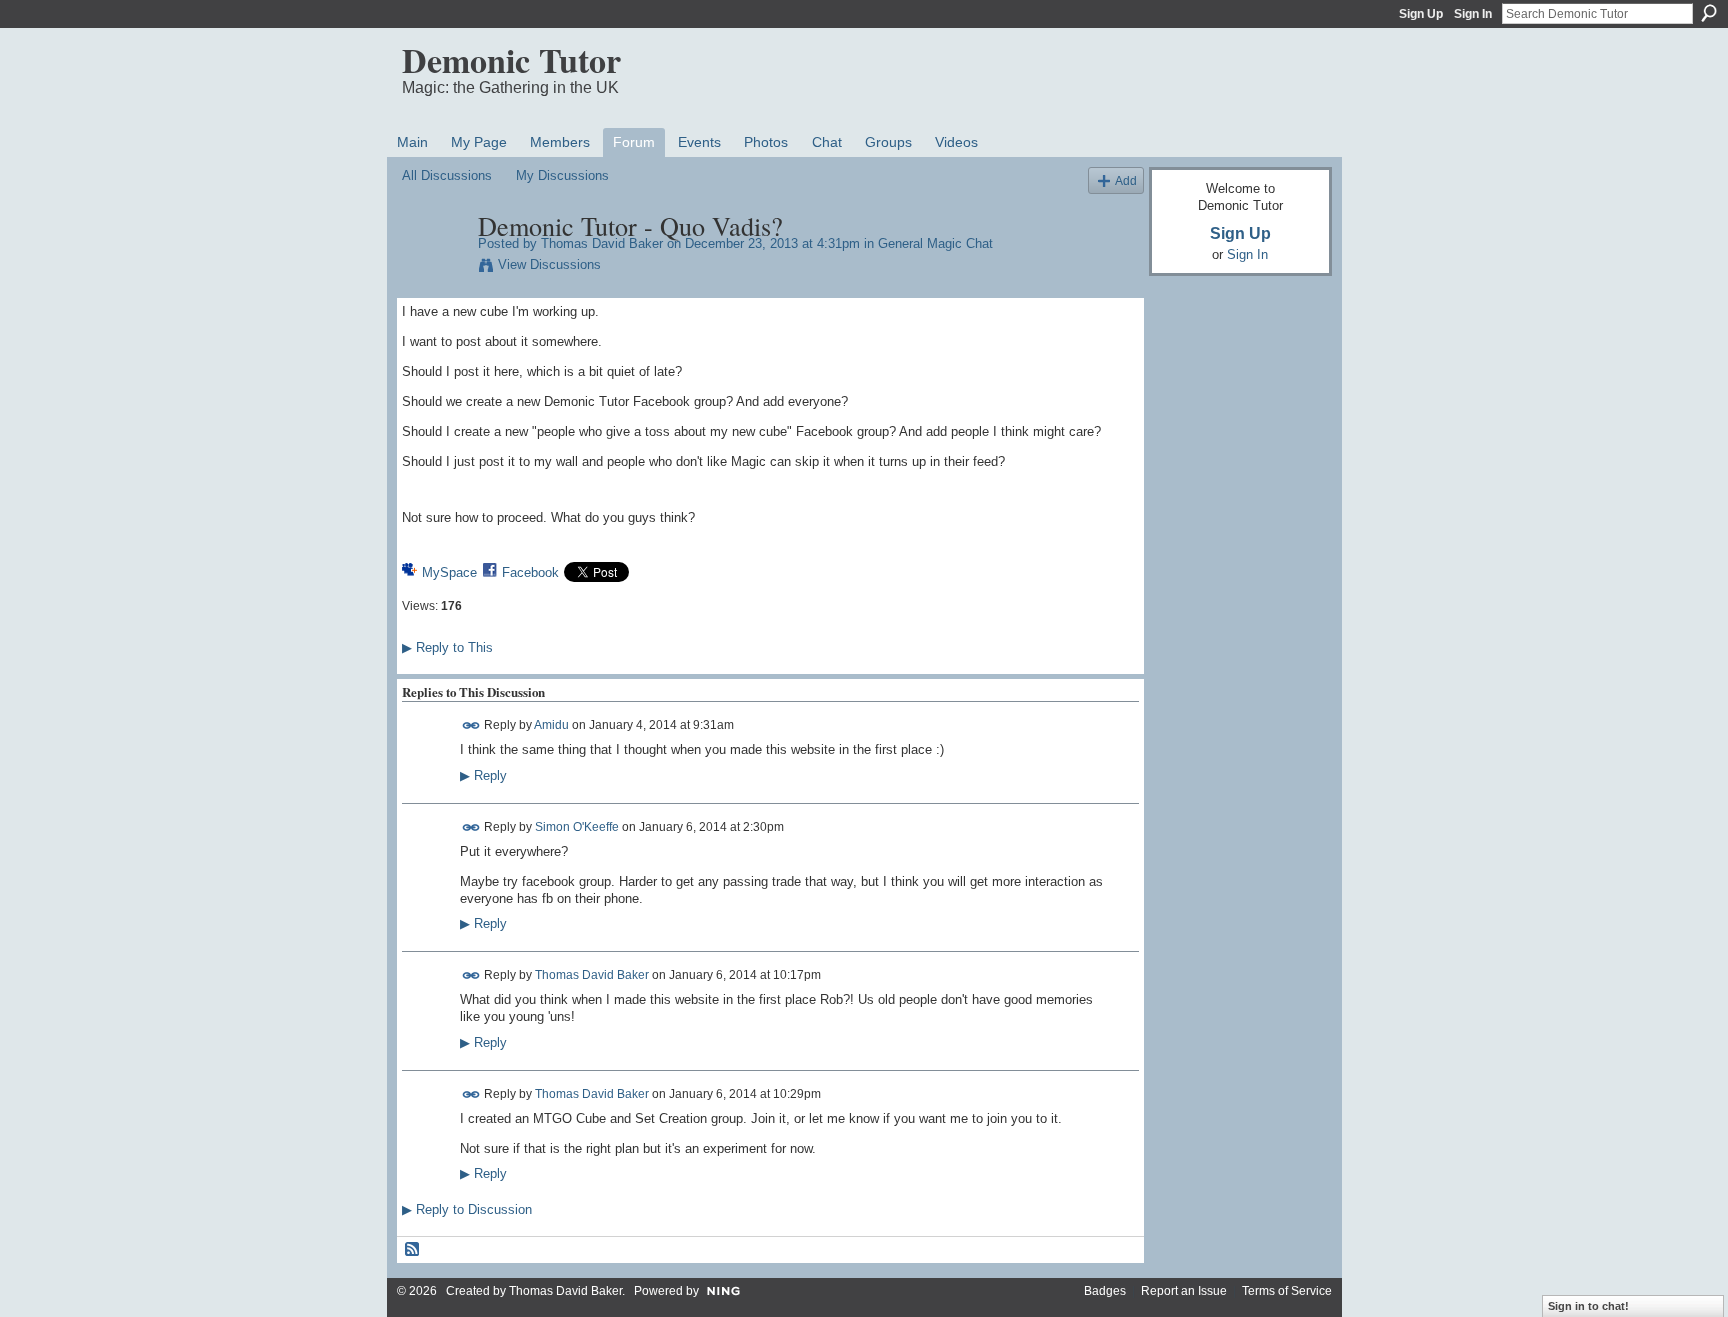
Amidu (551, 725)
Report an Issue (1184, 1291)
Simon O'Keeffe (577, 826)
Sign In (1473, 14)
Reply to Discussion (467, 1209)
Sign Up (1421, 14)
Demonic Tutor (511, 60)
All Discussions (447, 175)
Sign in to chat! (1588, 1306)
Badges (1105, 1291)
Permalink (471, 725)
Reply (483, 776)
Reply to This (447, 647)
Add (1126, 180)
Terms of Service (1287, 1291)
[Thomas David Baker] (434, 268)
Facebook (530, 572)
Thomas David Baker (602, 243)
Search (1709, 13)
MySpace (449, 572)
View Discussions (549, 264)
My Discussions (562, 175)
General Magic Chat (935, 243)
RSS (413, 1250)
